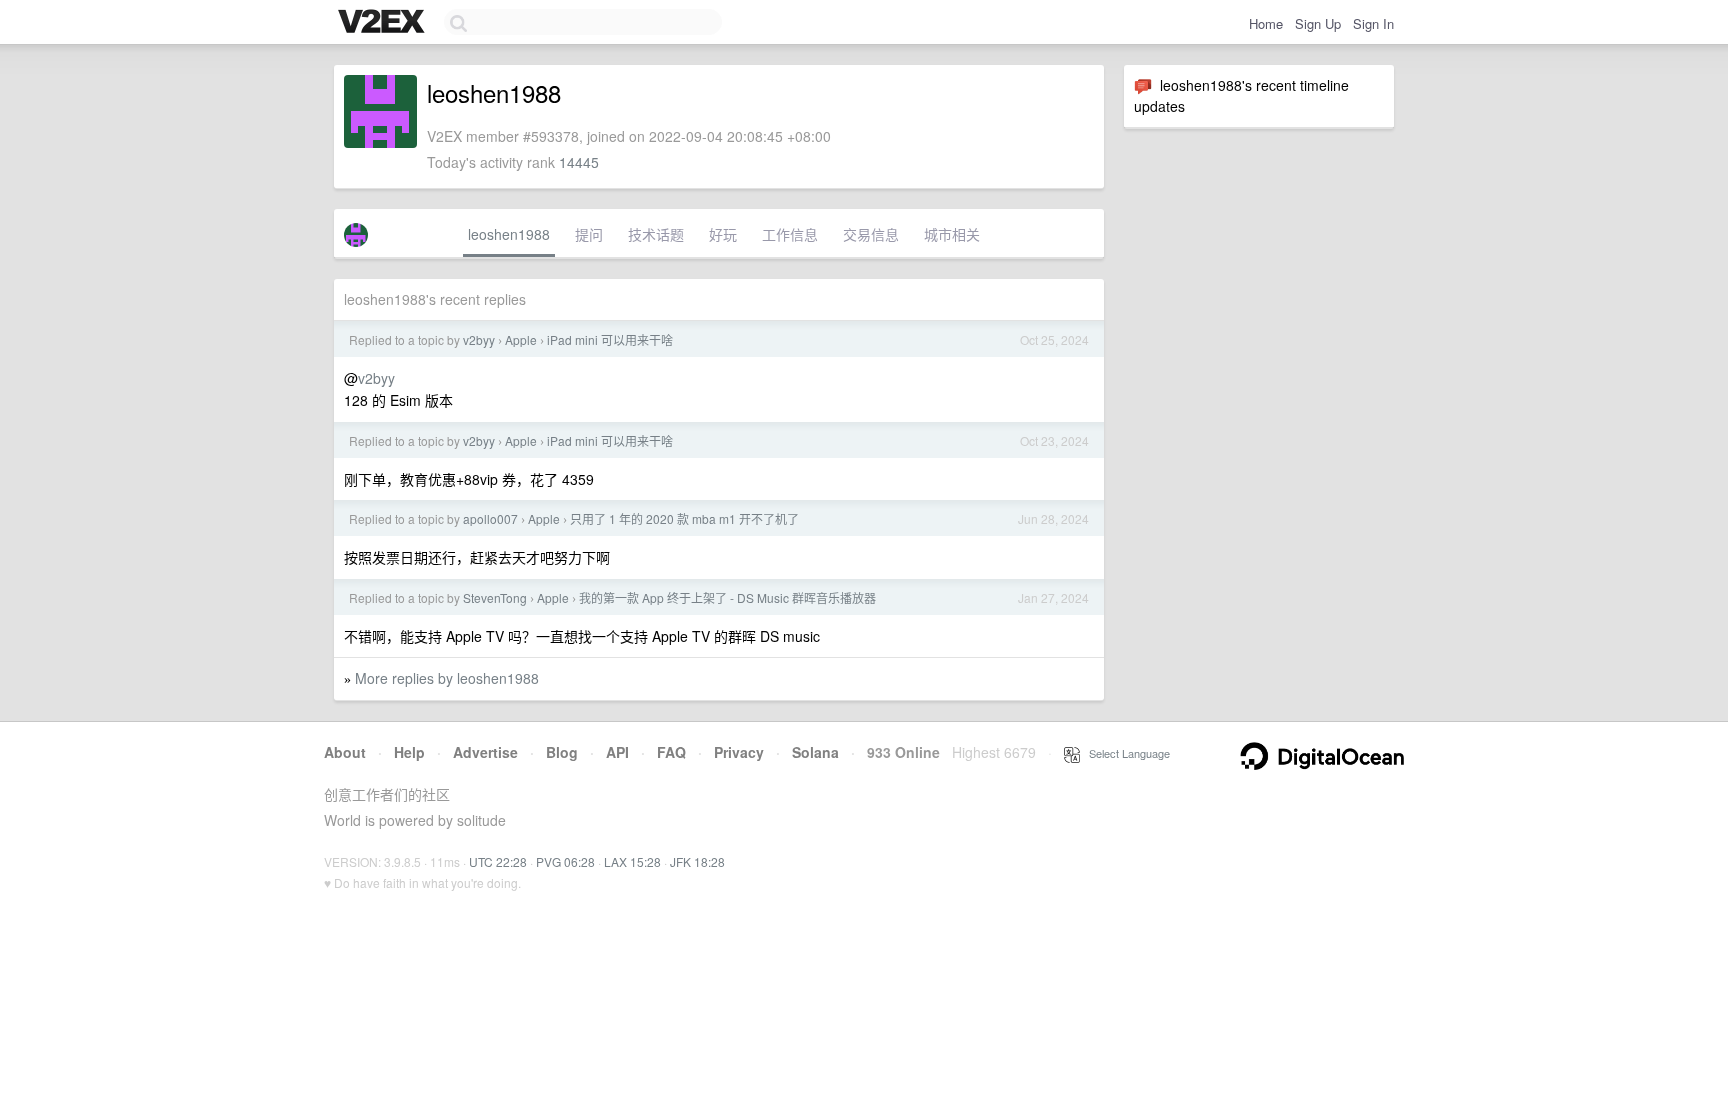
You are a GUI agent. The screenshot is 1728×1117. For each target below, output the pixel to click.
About (345, 752)
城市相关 (952, 234)
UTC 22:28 (498, 861)
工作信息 (790, 234)
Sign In (1373, 23)
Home (1266, 23)
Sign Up (1318, 23)
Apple (521, 339)
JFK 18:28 (697, 861)
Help (409, 752)
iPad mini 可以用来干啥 (610, 339)
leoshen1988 (509, 234)
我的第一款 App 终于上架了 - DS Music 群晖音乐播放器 (727, 597)
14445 (579, 162)
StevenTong (495, 597)
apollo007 (490, 518)
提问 (589, 234)
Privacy (739, 752)
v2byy (479, 339)
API (617, 752)
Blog (562, 752)
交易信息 (871, 234)
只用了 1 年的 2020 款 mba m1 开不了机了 (684, 518)
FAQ (671, 752)
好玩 (723, 234)
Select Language (1125, 753)
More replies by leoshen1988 (447, 678)
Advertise (485, 752)
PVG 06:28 (565, 861)
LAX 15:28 (632, 861)
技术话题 (656, 234)
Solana (815, 752)
